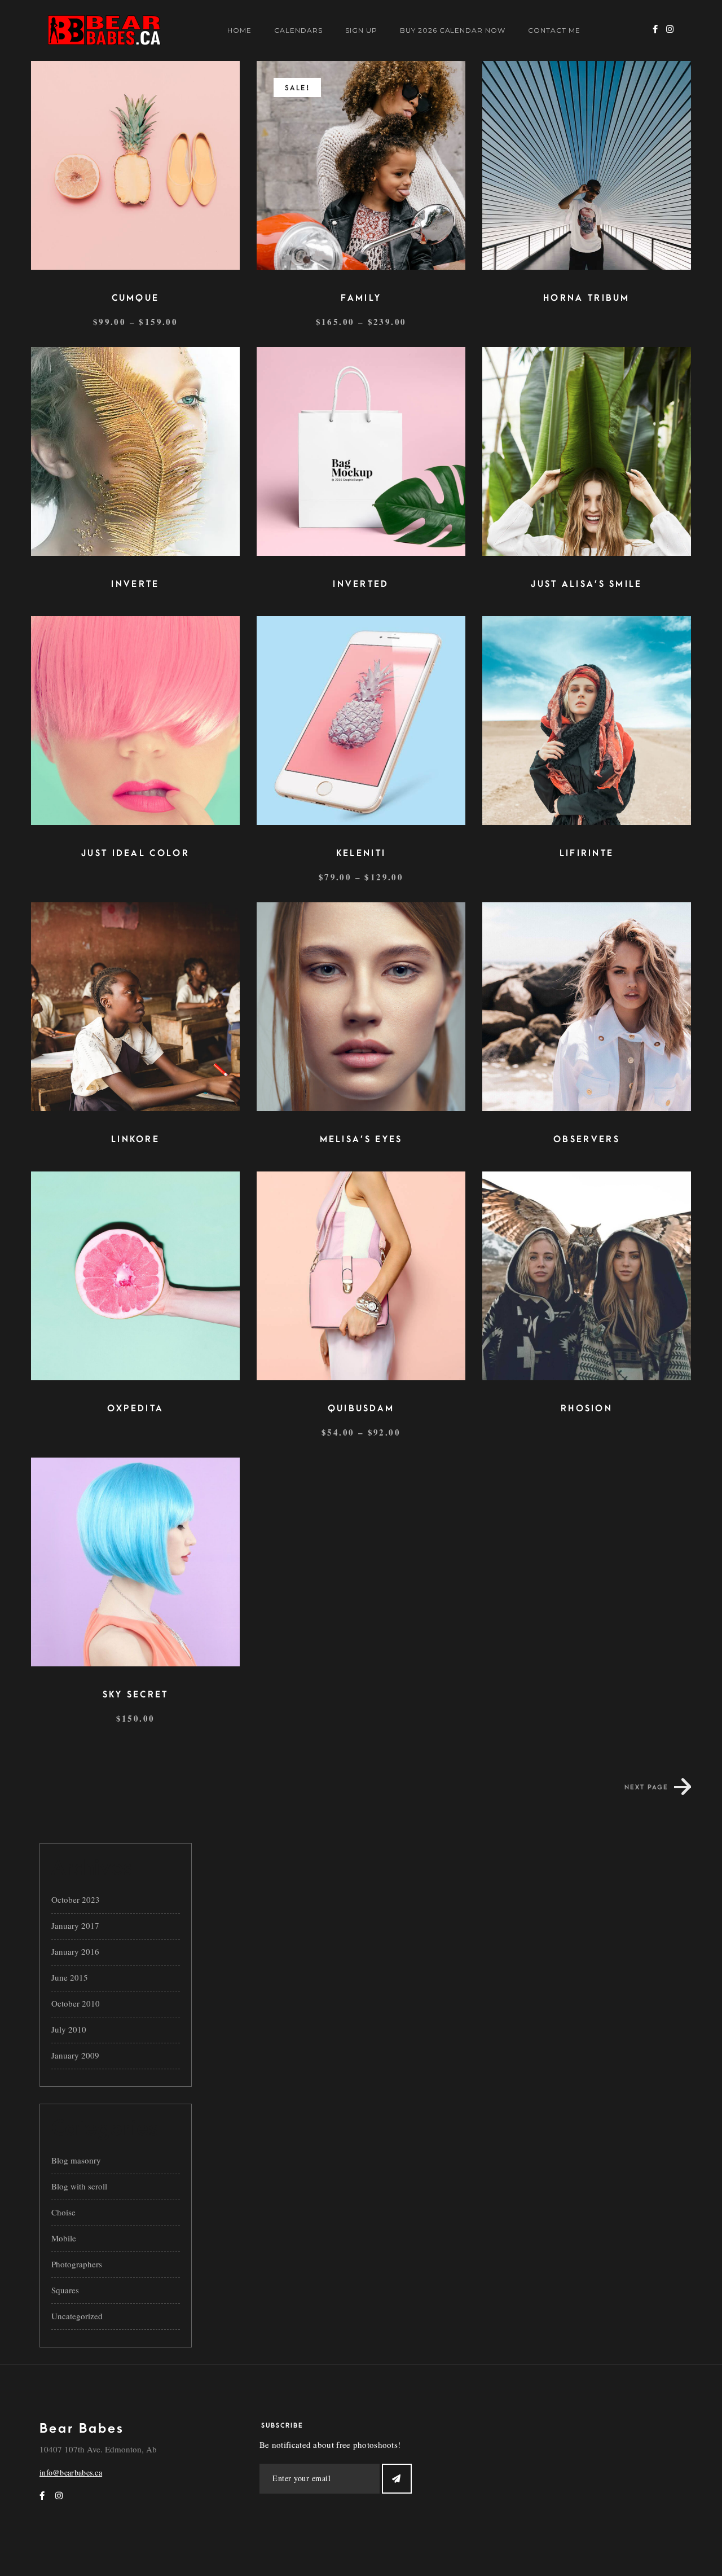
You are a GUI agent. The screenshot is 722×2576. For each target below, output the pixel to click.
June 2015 (70, 1977)
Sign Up (361, 30)
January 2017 (75, 1925)
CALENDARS (298, 30)
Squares (65, 2290)
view (136, 185)
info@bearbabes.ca (71, 2472)
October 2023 (76, 1899)
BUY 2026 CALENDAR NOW (453, 30)
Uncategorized (77, 2316)
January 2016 (75, 1951)
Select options (133, 155)
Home (239, 30)
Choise (63, 2212)
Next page (646, 1787)
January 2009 (75, 2055)
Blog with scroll (79, 2186)
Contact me (554, 30)
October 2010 (76, 2003)
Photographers (77, 2264)
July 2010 (69, 2029)
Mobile (64, 2238)
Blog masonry (76, 2160)
